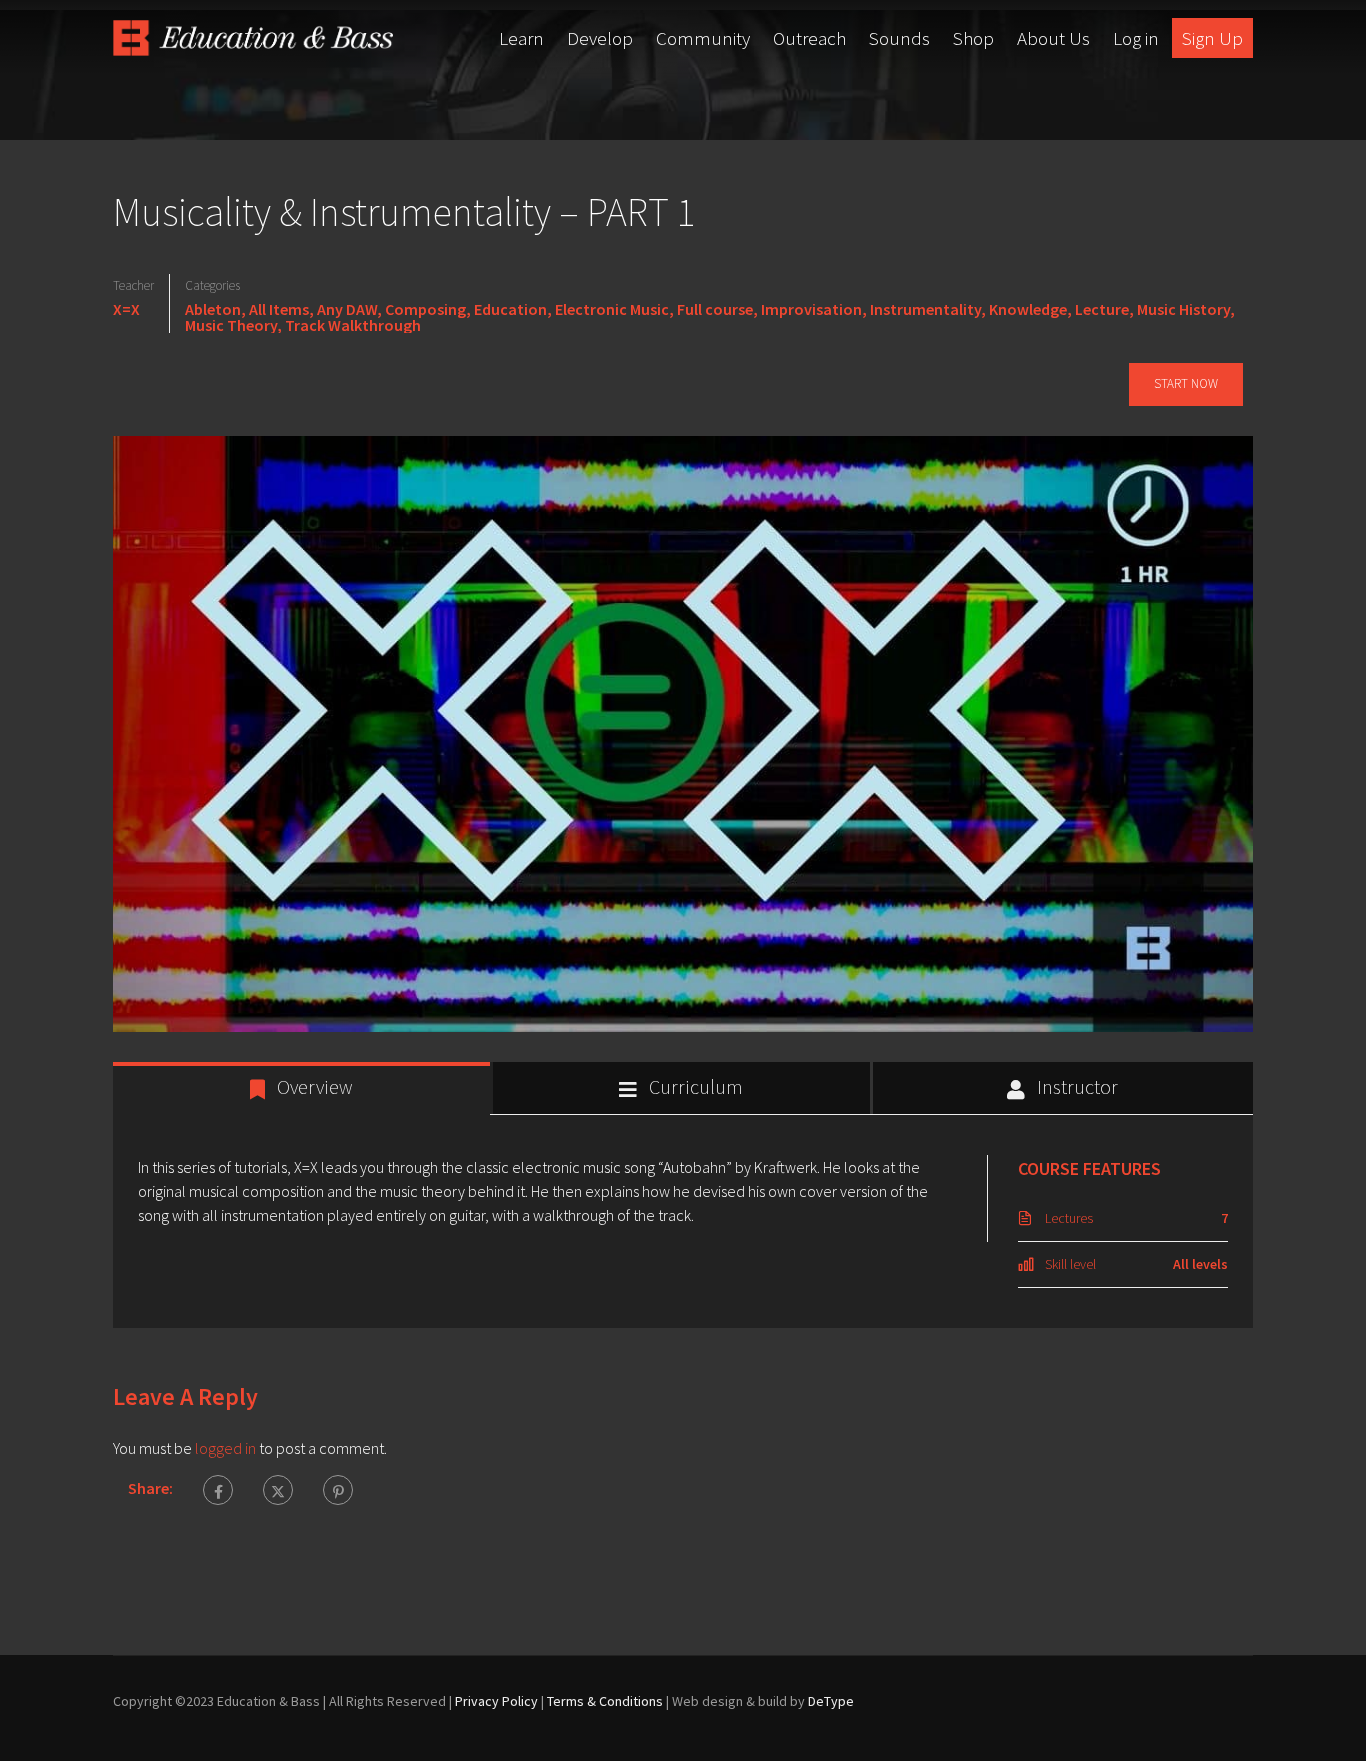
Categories (212, 285)
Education (510, 309)
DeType (831, 1701)
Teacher (133, 285)
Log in (1136, 38)
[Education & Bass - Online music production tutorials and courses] (253, 38)
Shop (973, 38)
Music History (1183, 309)
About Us (1053, 38)
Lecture (1102, 309)
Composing (425, 309)
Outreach (809, 38)
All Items (279, 309)
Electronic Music (612, 309)
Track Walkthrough (353, 325)
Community (703, 38)
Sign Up (1212, 38)
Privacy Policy (496, 1701)
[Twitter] (278, 1490)
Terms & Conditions (605, 1701)
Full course (715, 309)
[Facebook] (218, 1490)
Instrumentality (925, 309)
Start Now (1186, 383)
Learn (521, 38)
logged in (225, 1448)
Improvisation (811, 309)
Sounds (899, 38)
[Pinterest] (338, 1490)
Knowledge (1028, 309)
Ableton (213, 309)
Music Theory (231, 325)
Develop (600, 38)
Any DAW (347, 309)
